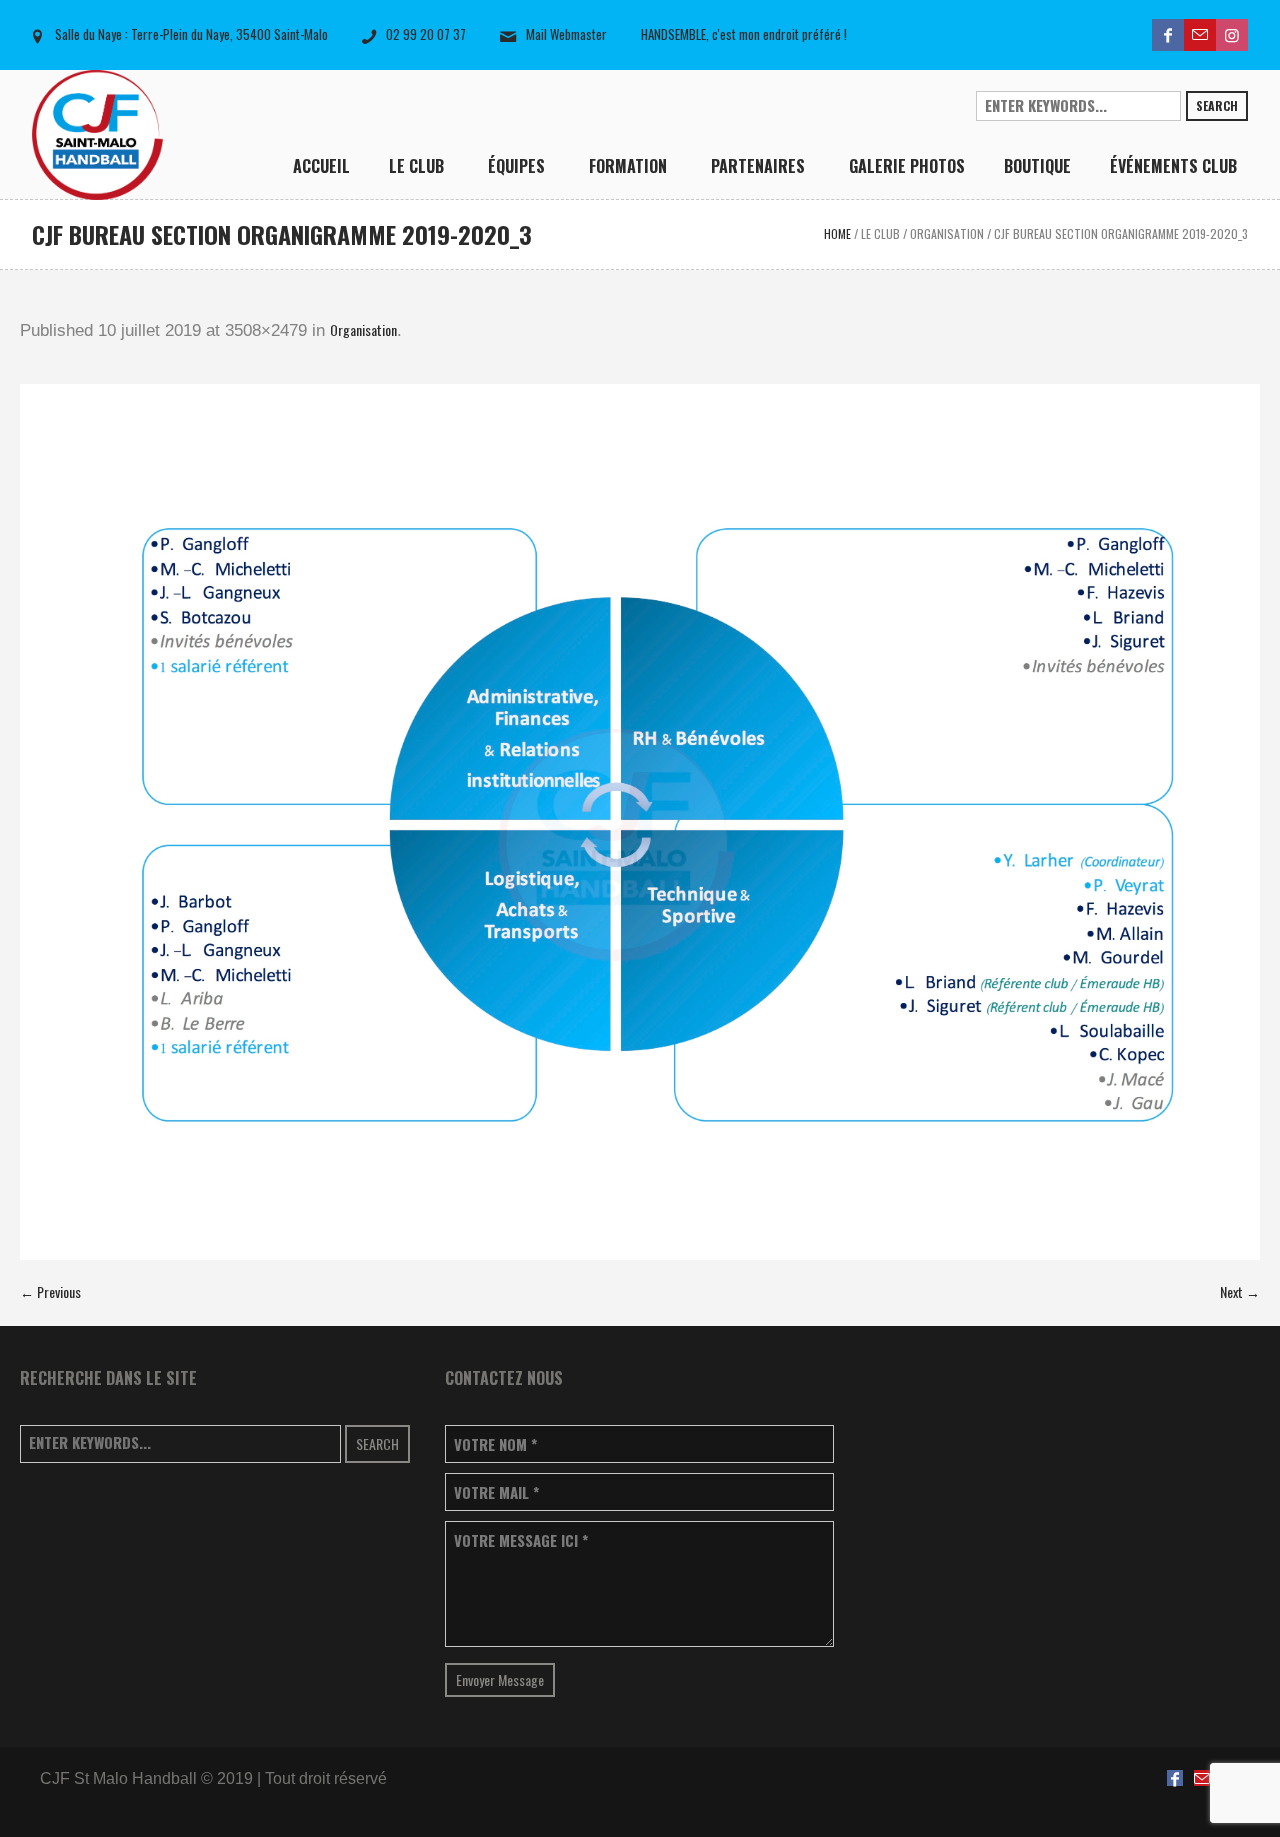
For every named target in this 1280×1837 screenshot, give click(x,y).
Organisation (947, 233)
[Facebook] (1168, 35)
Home (837, 233)
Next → (1240, 1291)
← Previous (50, 1291)
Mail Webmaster (566, 34)
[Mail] (1200, 35)
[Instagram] (1232, 35)
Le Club (880, 233)
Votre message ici (521, 1540)
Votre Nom (495, 1444)
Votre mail (496, 1492)
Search (1217, 105)
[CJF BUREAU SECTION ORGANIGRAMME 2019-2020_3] (640, 822)
